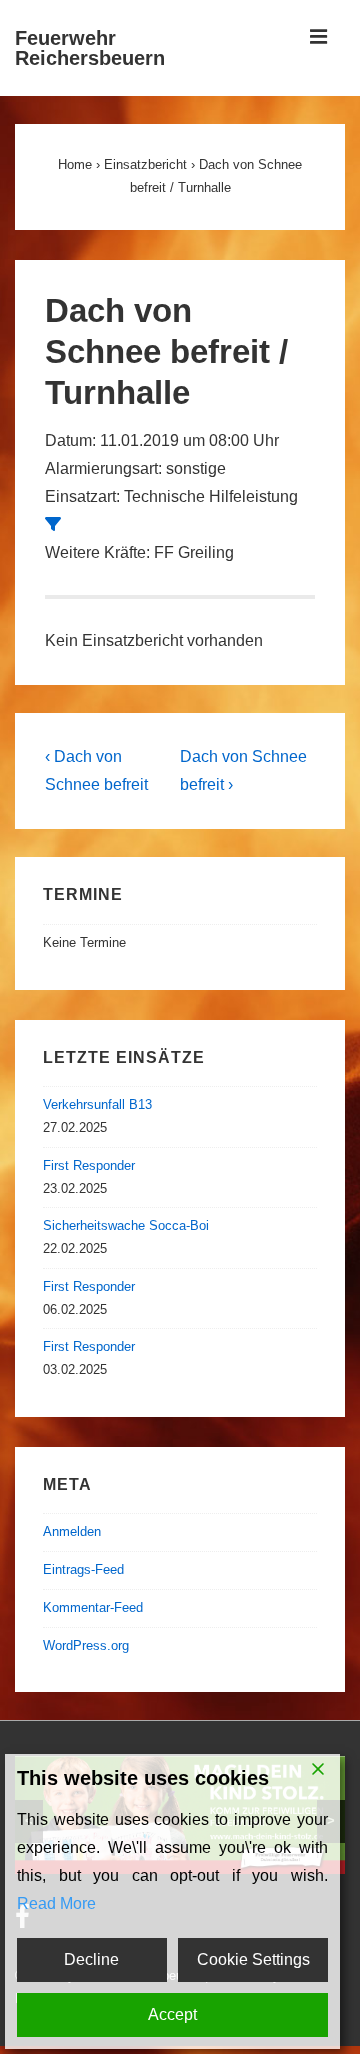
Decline (91, 1959)
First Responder (89, 1165)
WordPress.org (86, 1645)
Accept (172, 2014)
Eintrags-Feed (83, 1569)
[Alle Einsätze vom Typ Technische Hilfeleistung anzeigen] (53, 524)
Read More (56, 1903)
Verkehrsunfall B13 (97, 1104)
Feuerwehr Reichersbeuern (90, 48)
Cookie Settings (253, 1959)
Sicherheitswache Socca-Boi (126, 1225)
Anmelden (72, 1531)
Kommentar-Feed (93, 1607)
